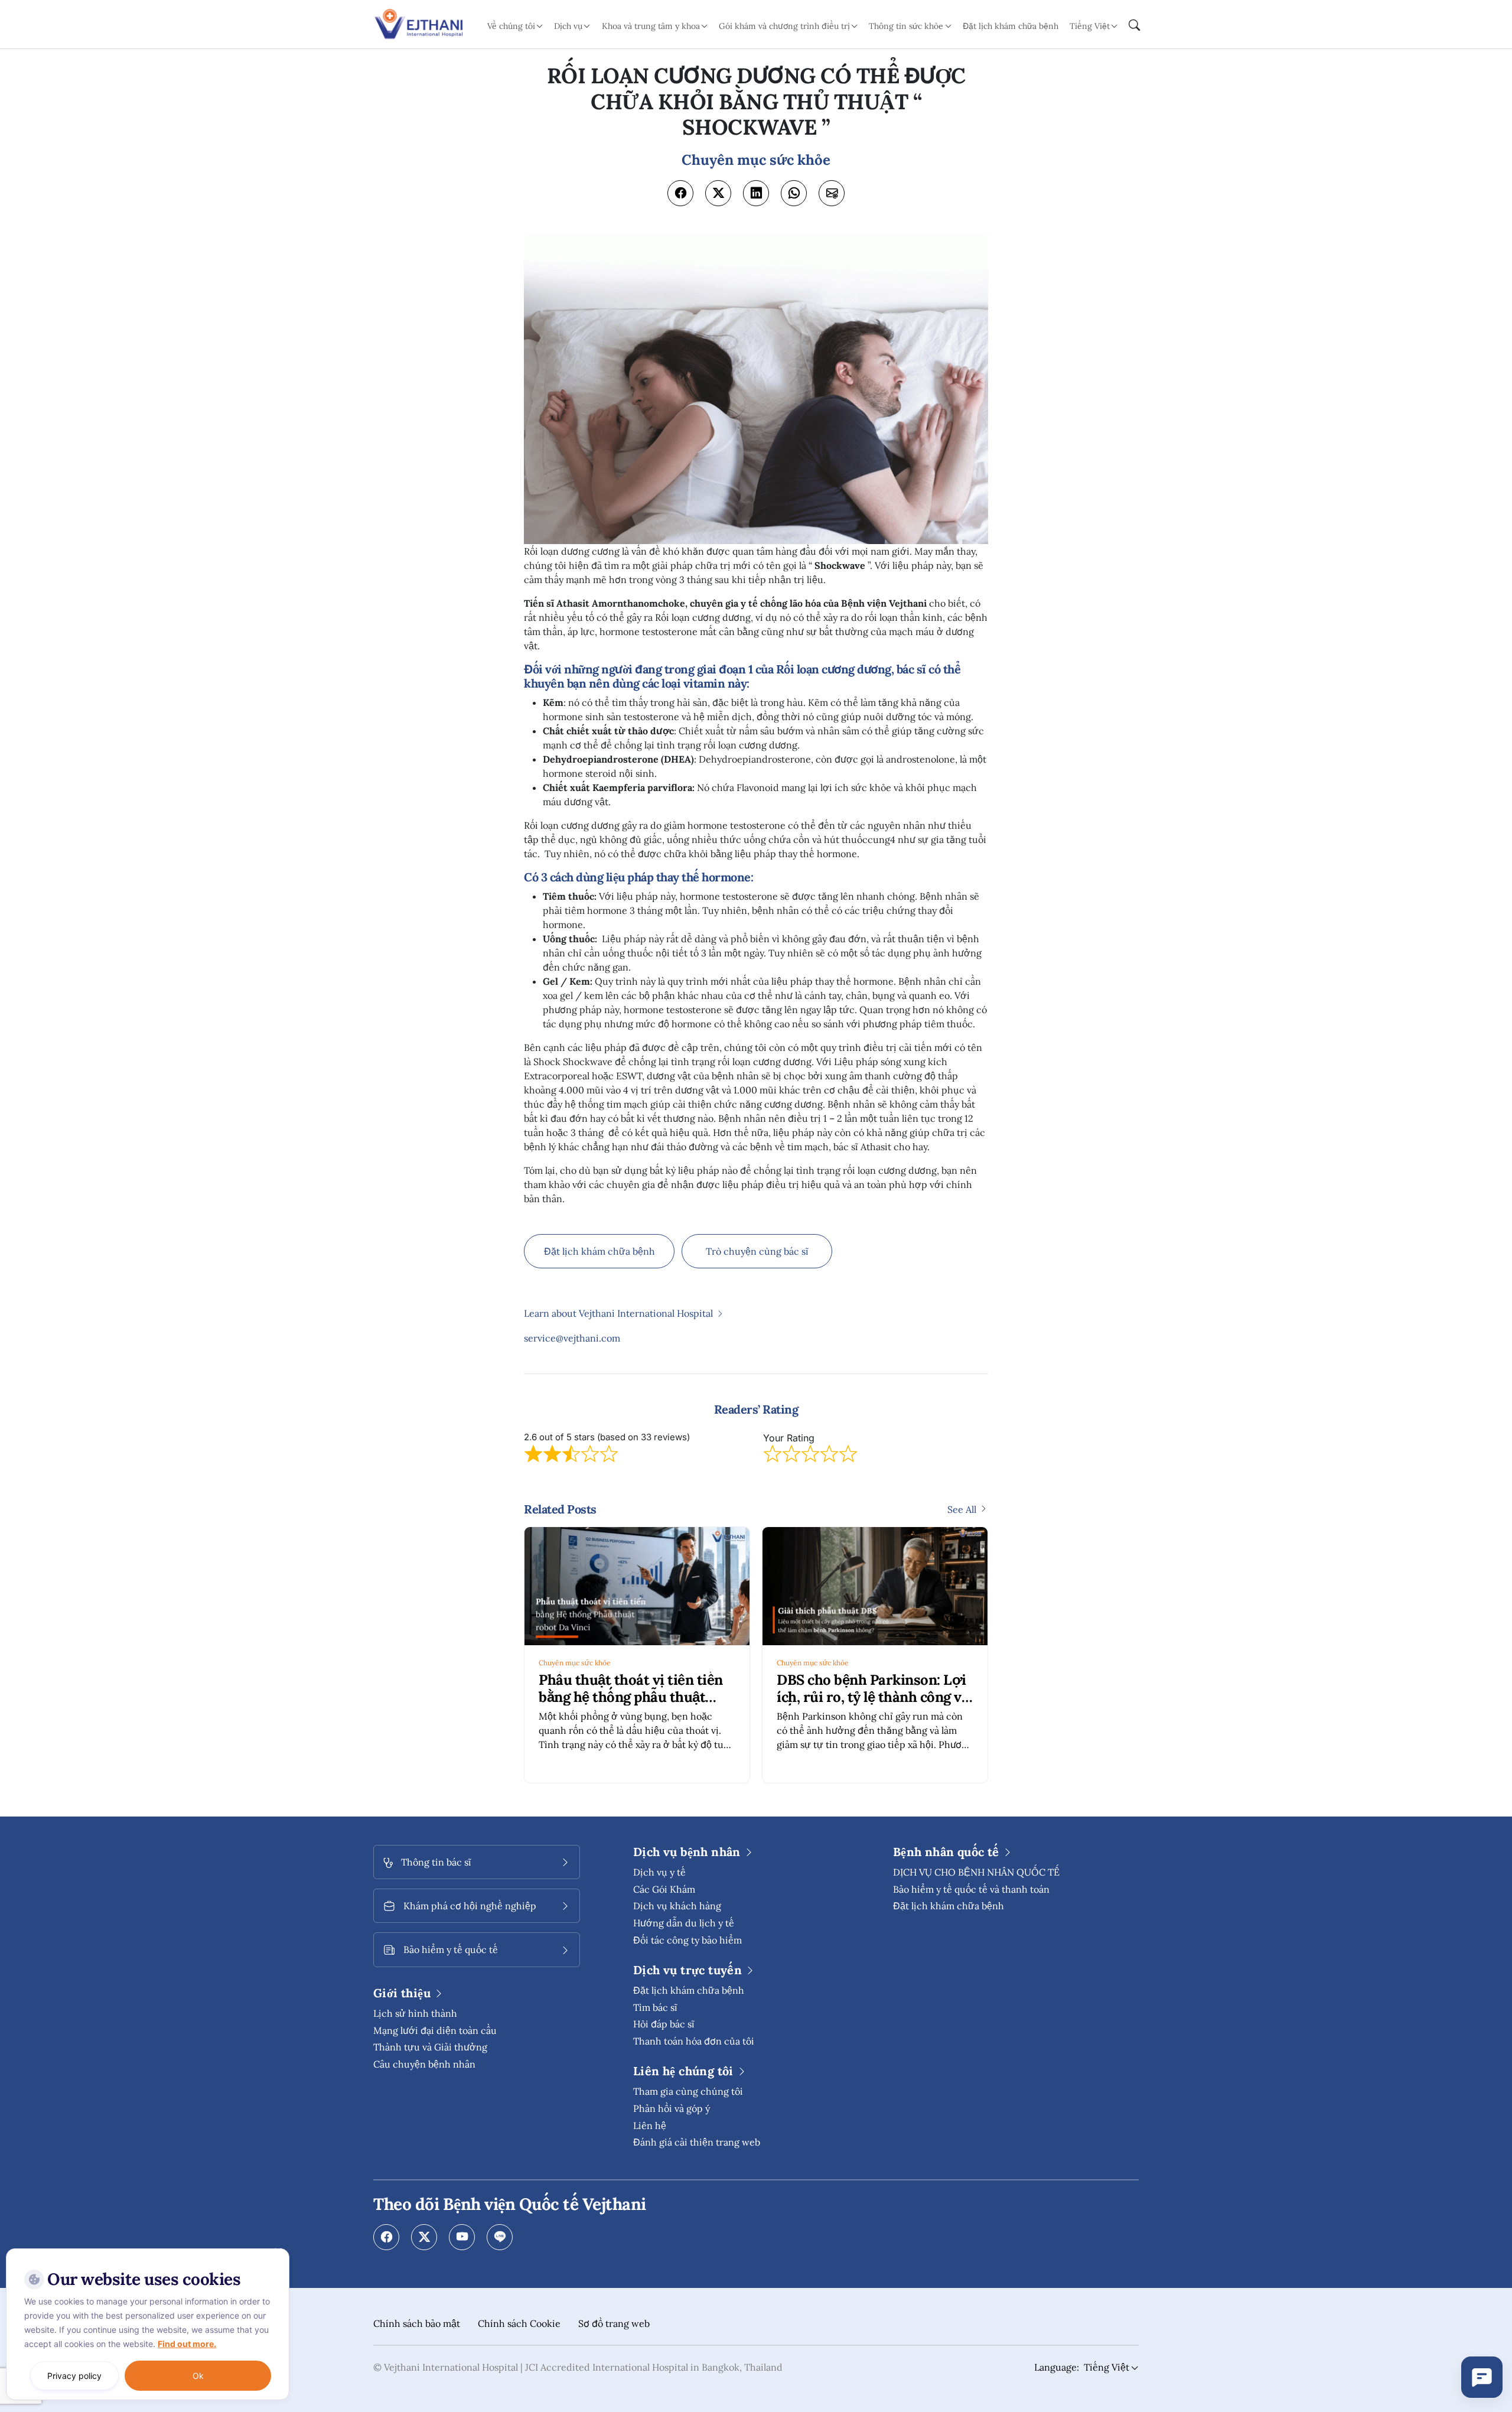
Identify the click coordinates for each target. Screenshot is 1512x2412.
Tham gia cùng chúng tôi (688, 2091)
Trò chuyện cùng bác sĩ (757, 1251)
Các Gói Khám (664, 1889)
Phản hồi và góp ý (672, 2108)
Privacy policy (74, 2376)
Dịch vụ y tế (659, 1872)
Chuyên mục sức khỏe (575, 1663)
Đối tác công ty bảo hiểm (687, 1940)
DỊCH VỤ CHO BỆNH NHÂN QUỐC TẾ (976, 1872)
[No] (278, 2251)
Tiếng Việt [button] (1090, 26)
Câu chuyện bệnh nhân (424, 2064)
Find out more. (187, 2344)
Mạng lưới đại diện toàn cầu (435, 2030)
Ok (198, 2376)
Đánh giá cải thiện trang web (697, 2142)
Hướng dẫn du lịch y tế (684, 1923)
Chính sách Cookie (519, 2323)
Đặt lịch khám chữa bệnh (1011, 26)
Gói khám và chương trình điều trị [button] (784, 26)
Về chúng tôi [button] (511, 26)
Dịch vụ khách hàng (677, 1906)
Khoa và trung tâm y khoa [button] (651, 26)
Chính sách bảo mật (417, 2323)
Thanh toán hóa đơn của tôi (694, 2041)
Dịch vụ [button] (568, 26)
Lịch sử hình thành (415, 2013)
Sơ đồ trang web (614, 2323)
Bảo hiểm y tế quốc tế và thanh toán (971, 1889)
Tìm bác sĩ (655, 2007)
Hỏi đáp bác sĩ (664, 2024)
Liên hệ (650, 2125)
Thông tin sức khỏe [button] (906, 26)
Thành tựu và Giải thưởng (430, 2047)
